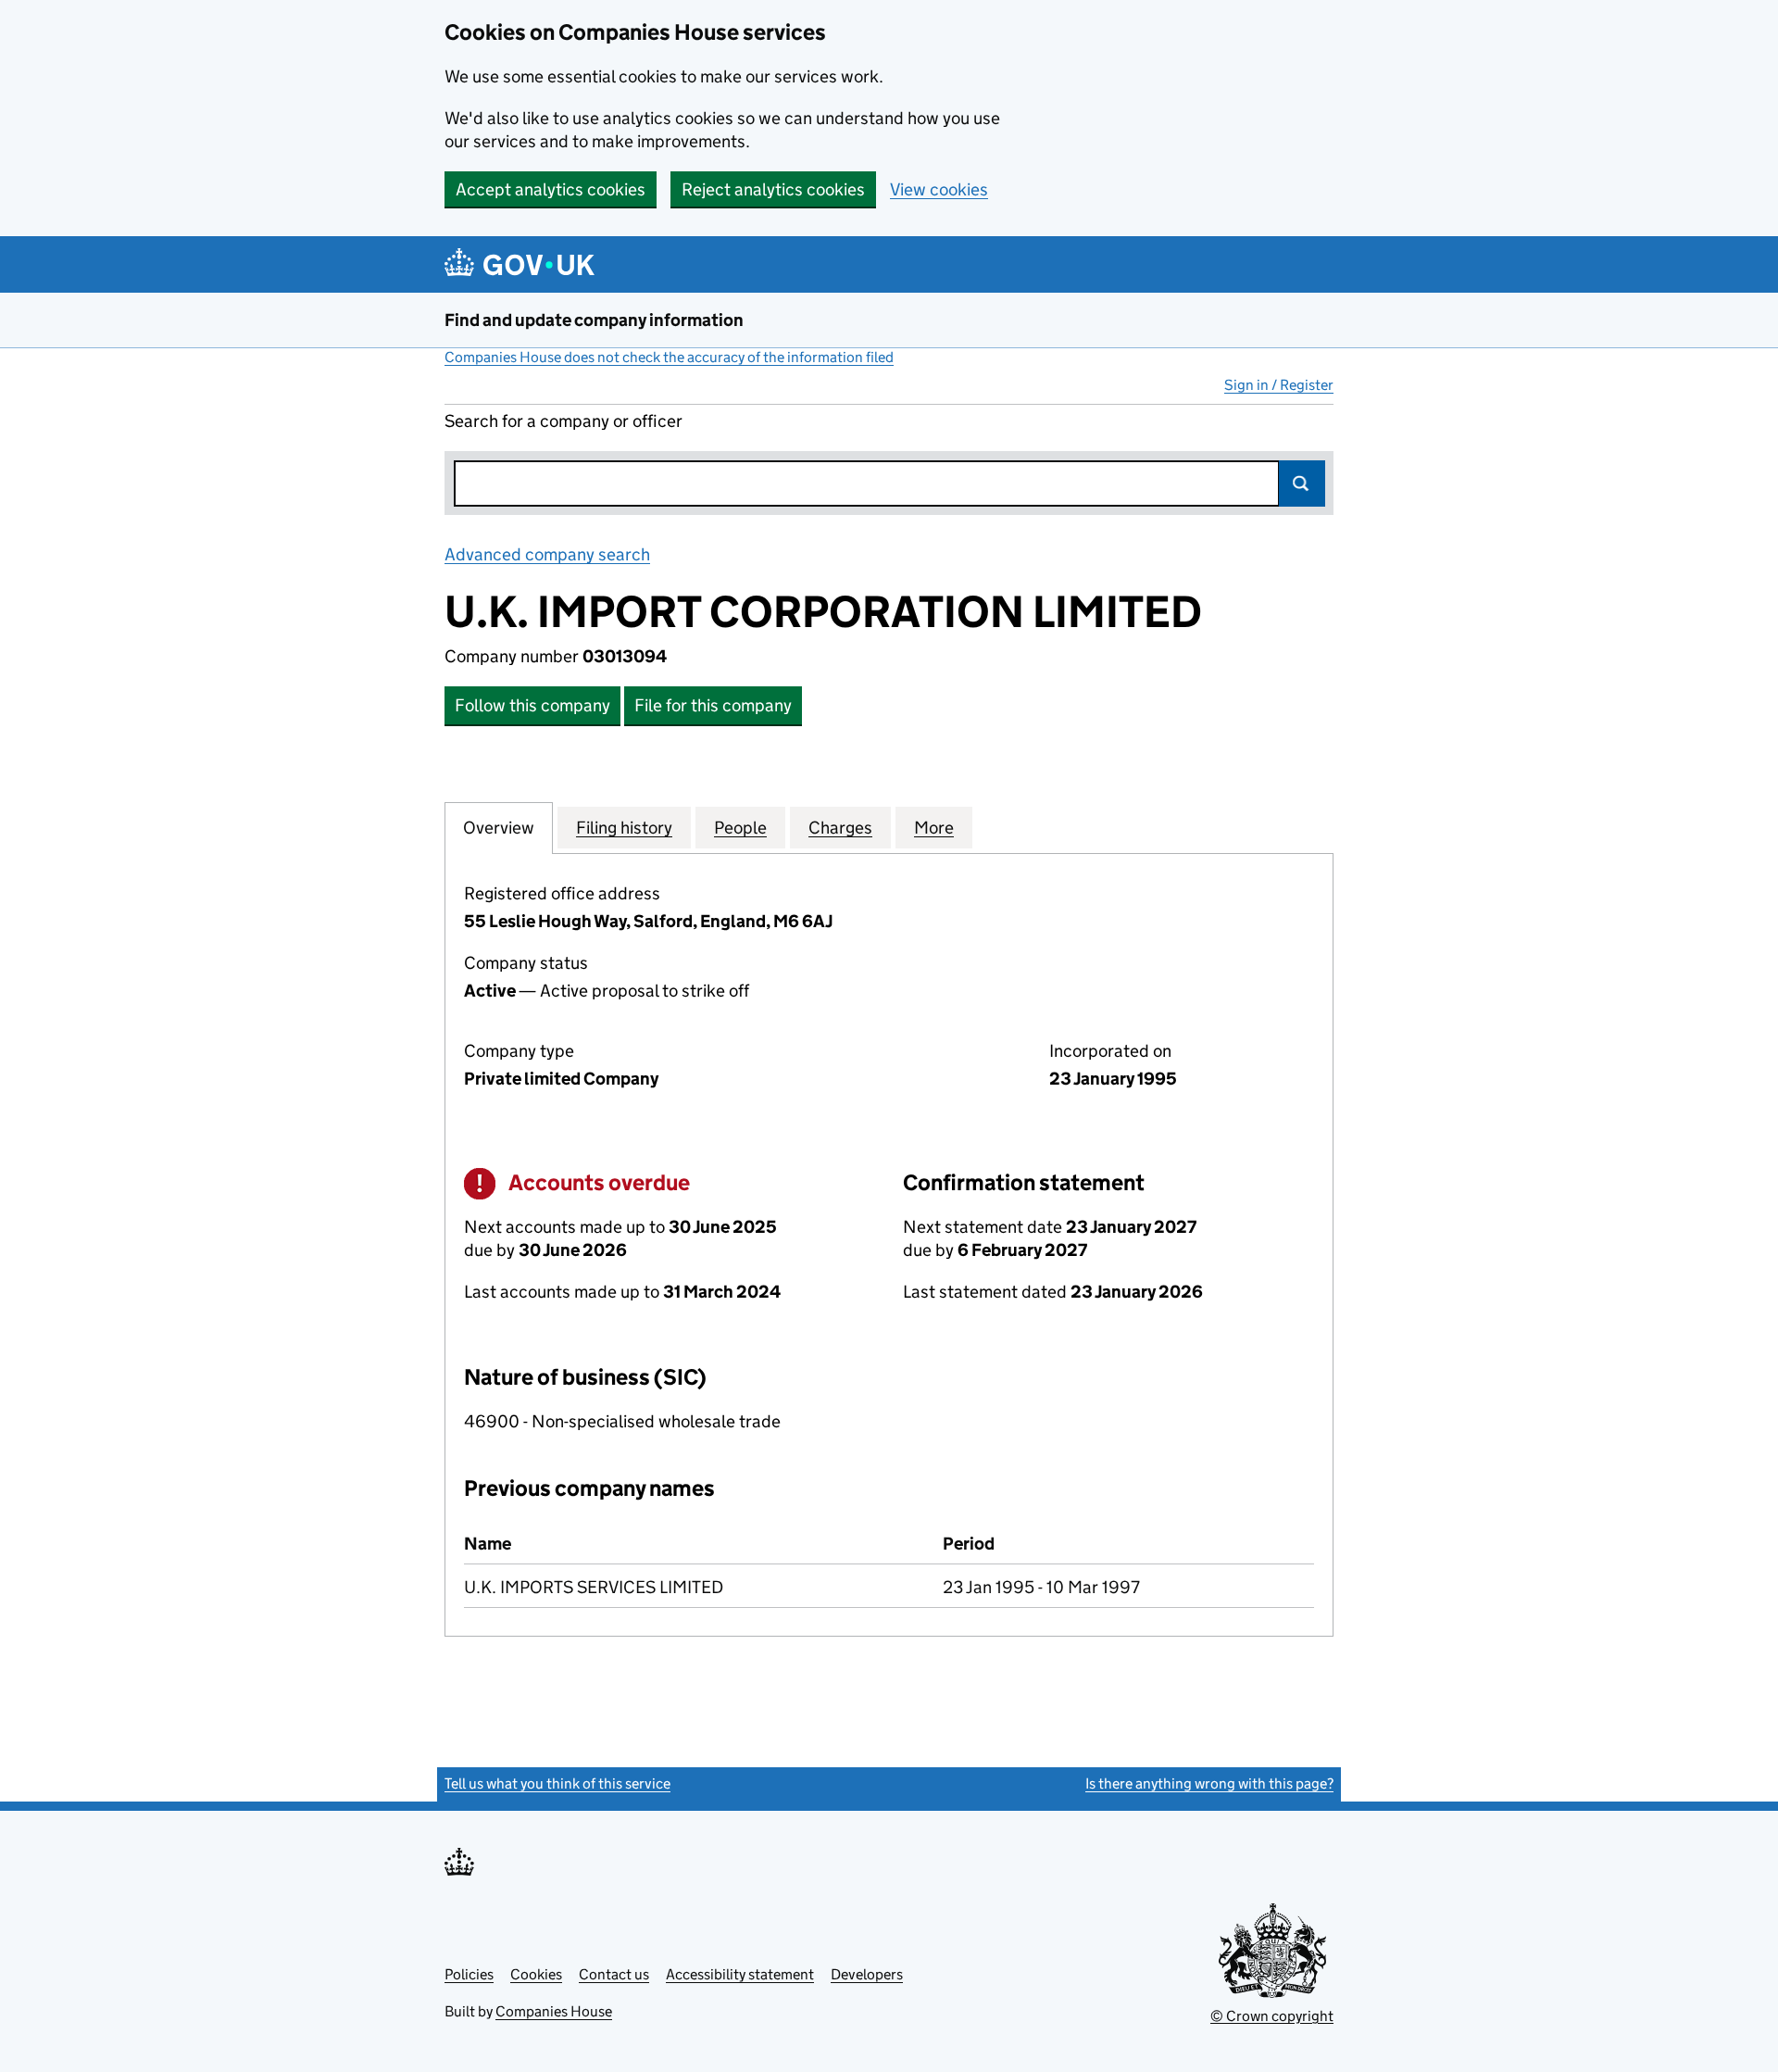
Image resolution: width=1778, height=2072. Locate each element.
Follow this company (532, 705)
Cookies (536, 1974)
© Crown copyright (1272, 2016)
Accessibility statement (740, 1974)
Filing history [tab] (624, 828)
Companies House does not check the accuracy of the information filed (669, 357)
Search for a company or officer (563, 421)
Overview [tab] (499, 828)
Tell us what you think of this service (557, 1783)
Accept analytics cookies (551, 189)
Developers (867, 1974)
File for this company (713, 705)
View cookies (939, 189)
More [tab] (934, 828)
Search (1302, 483)
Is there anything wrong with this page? (1209, 1783)
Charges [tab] (840, 828)
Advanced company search (547, 554)
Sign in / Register (1279, 385)
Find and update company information (594, 320)
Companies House (554, 2011)
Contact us (614, 1974)
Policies (469, 1974)
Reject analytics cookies (773, 189)
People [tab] (740, 828)
